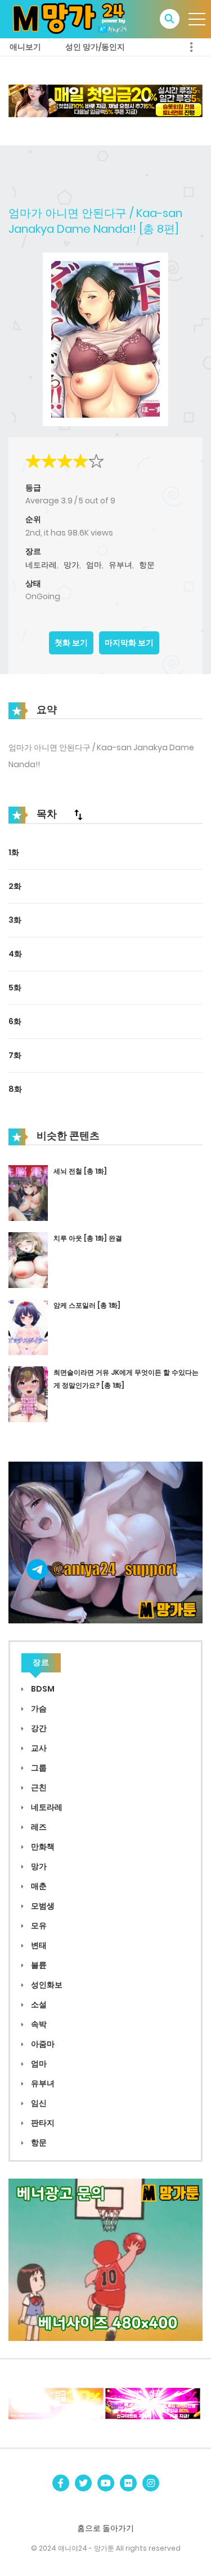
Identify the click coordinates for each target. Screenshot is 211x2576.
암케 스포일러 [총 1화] (87, 1305)
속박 (38, 2024)
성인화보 (46, 1985)
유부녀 (120, 565)
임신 (38, 2103)
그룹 (38, 1768)
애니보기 (25, 47)
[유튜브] (106, 2483)
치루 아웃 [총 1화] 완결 (88, 1238)
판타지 (42, 2123)
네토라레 (41, 565)
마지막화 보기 (129, 643)
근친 (38, 1787)
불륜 (38, 1965)
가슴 (38, 1709)
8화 (15, 1089)
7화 (15, 1055)
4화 (15, 954)
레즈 (38, 1827)
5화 (15, 988)
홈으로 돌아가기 (105, 2528)
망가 (71, 565)
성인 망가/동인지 (95, 47)
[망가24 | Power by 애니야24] (74, 19)
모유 (38, 1926)
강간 (38, 1728)
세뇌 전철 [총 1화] (80, 1171)
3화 (15, 920)
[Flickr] (128, 2483)
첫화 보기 (71, 643)
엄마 (94, 565)
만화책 (42, 1847)
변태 (38, 1945)
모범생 (42, 1906)
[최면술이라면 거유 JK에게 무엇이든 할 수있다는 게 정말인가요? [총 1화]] (28, 1393)
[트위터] (83, 2483)
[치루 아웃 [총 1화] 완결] (28, 1260)
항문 (147, 565)
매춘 (38, 1886)
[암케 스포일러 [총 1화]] (28, 1326)
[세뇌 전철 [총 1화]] (28, 1193)
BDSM (42, 1689)
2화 (15, 886)
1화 (14, 852)
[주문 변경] (78, 815)
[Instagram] (151, 2483)
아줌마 (42, 2044)
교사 (38, 1748)
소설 (38, 2004)
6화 (15, 1021)
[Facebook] (61, 2483)
